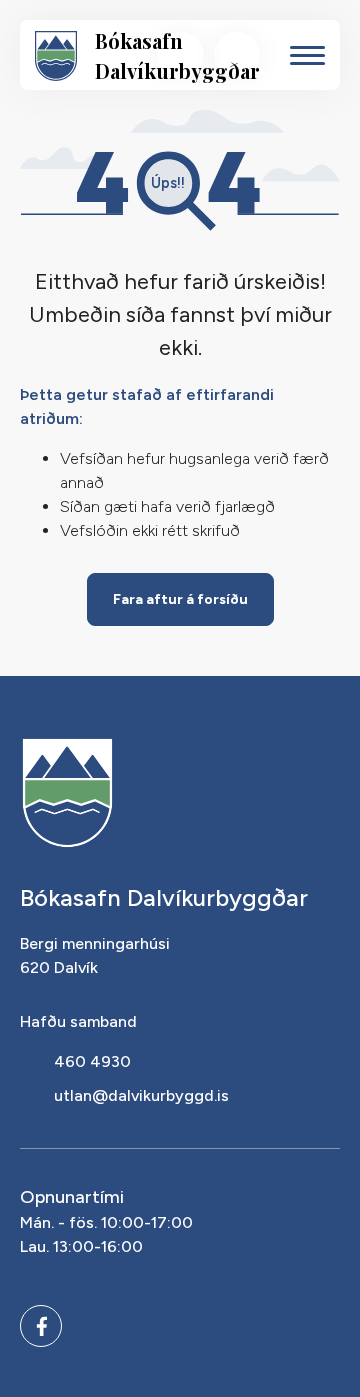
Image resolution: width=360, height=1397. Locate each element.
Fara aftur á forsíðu (180, 599)
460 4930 (92, 1061)
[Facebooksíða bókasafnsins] (41, 1326)
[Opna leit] (181, 55)
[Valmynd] (307, 55)
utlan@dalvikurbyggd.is (141, 1095)
